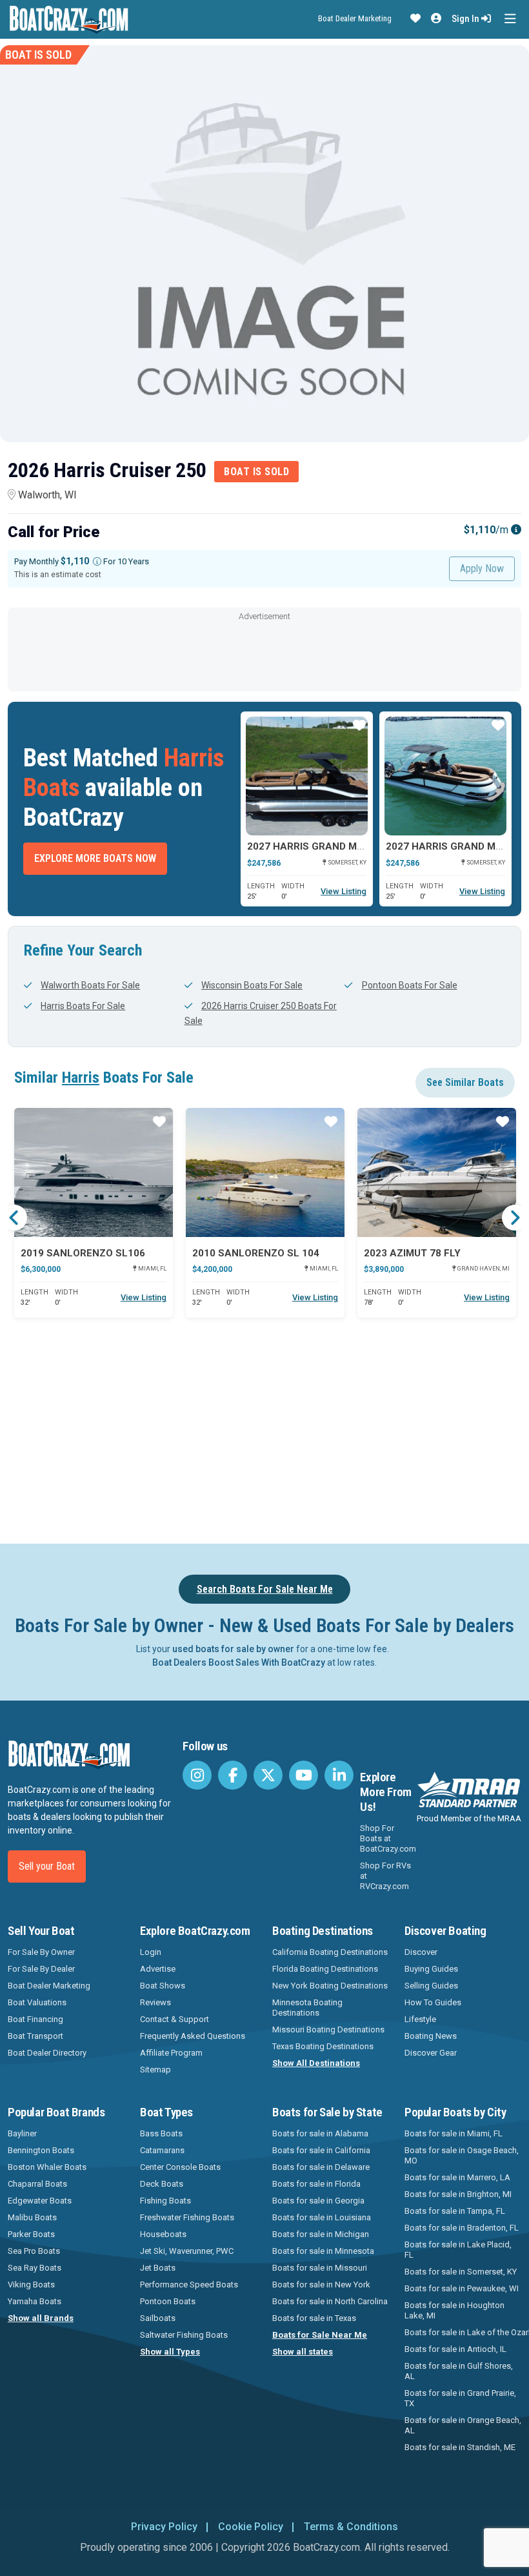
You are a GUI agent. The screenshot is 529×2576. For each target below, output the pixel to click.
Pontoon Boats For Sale (409, 985)
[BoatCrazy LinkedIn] (339, 1775)
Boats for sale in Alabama (320, 2133)
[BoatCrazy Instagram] (197, 1775)
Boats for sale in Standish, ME (460, 2447)
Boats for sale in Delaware (321, 2167)
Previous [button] (14, 1218)
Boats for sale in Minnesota (323, 2251)
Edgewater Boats (40, 2201)
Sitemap (155, 2070)
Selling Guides (431, 1986)
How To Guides (433, 2002)
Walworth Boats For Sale (90, 985)
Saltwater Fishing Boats (184, 2335)
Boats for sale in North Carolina (330, 2301)
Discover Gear (431, 2053)
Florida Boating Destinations (325, 1969)
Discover (421, 1952)
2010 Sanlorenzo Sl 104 (256, 1253)
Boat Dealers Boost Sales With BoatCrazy (239, 1662)
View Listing (344, 891)
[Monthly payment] (97, 561)
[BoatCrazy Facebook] (233, 1775)
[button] (415, 19)
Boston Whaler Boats (47, 2167)
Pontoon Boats (168, 2301)
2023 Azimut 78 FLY (412, 1253)
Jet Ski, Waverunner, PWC (187, 2251)
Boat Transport (35, 2036)
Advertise (158, 1969)
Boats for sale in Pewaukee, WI (462, 2288)
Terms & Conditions (351, 2527)
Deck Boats (162, 2184)
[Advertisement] (264, 653)
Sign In (466, 19)
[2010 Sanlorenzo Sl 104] (265, 1172)
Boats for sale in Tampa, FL (455, 2211)
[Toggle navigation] (510, 19)
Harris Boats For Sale (83, 1006)
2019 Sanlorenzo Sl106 (83, 1253)
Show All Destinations (316, 2063)
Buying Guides (431, 1969)
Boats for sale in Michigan (321, 2234)
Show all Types (170, 2352)
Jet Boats (158, 2268)
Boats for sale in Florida (316, 2184)
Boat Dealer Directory (47, 2053)
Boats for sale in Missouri (320, 2268)
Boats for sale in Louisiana (322, 2217)
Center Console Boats (180, 2167)
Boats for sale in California (321, 2150)
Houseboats (163, 2234)
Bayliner (22, 2133)
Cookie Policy (251, 2527)
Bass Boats (161, 2133)
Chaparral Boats (37, 2184)
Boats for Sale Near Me (320, 2335)
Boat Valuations (37, 2002)
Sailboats (158, 2318)
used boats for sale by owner (233, 1649)
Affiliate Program (171, 2053)
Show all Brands (41, 2318)
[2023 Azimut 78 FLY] (437, 1172)
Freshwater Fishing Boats (187, 2217)
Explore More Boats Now (95, 858)
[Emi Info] (516, 530)
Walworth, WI (47, 495)
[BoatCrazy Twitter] (268, 1775)
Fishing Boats (165, 2201)
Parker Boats (31, 2234)
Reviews (155, 2002)
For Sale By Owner (41, 1952)
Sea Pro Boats (34, 2251)
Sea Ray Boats (35, 2268)
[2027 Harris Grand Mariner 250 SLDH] (307, 776)
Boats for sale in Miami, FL (454, 2133)
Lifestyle (420, 2019)
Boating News (431, 2036)
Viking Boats (31, 2285)
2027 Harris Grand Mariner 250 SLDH (344, 846)
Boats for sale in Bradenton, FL (462, 2228)
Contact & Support (175, 2019)
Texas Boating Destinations (323, 2046)
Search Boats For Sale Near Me (265, 1589)
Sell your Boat (47, 1866)
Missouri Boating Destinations (328, 2029)
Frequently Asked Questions (193, 2036)
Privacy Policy (164, 2527)
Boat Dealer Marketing (355, 18)
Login (151, 1952)
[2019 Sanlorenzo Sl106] (94, 1172)
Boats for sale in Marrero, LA (457, 2177)
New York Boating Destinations (330, 1986)
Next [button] (515, 1218)
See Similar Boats (465, 1082)
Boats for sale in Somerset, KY (461, 2272)
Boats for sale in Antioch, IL (455, 2349)
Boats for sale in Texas (314, 2318)
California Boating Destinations (330, 1952)
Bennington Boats (41, 2150)
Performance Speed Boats (189, 2285)
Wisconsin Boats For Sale (252, 985)
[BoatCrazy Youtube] (304, 1775)
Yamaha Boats (35, 2301)
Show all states (303, 2352)
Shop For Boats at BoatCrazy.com (388, 1838)
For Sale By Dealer (41, 1969)
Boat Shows (163, 1986)
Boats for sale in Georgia (318, 2201)
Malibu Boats (32, 2217)
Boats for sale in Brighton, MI (458, 2194)
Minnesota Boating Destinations (307, 2008)
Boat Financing (35, 2019)
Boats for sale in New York (321, 2285)
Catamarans (162, 2150)
